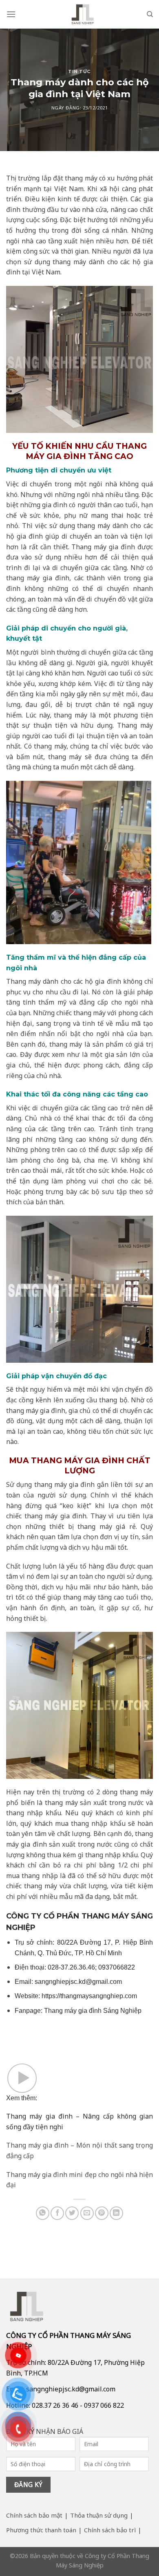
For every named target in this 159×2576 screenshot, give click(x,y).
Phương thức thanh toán (41, 2530)
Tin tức (79, 71)
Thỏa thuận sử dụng (99, 2515)
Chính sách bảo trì (110, 2530)
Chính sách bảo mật (34, 2515)
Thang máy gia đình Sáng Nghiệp (93, 2011)
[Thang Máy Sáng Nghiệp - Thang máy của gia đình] (83, 14)
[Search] (150, 14)
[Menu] (11, 14)
